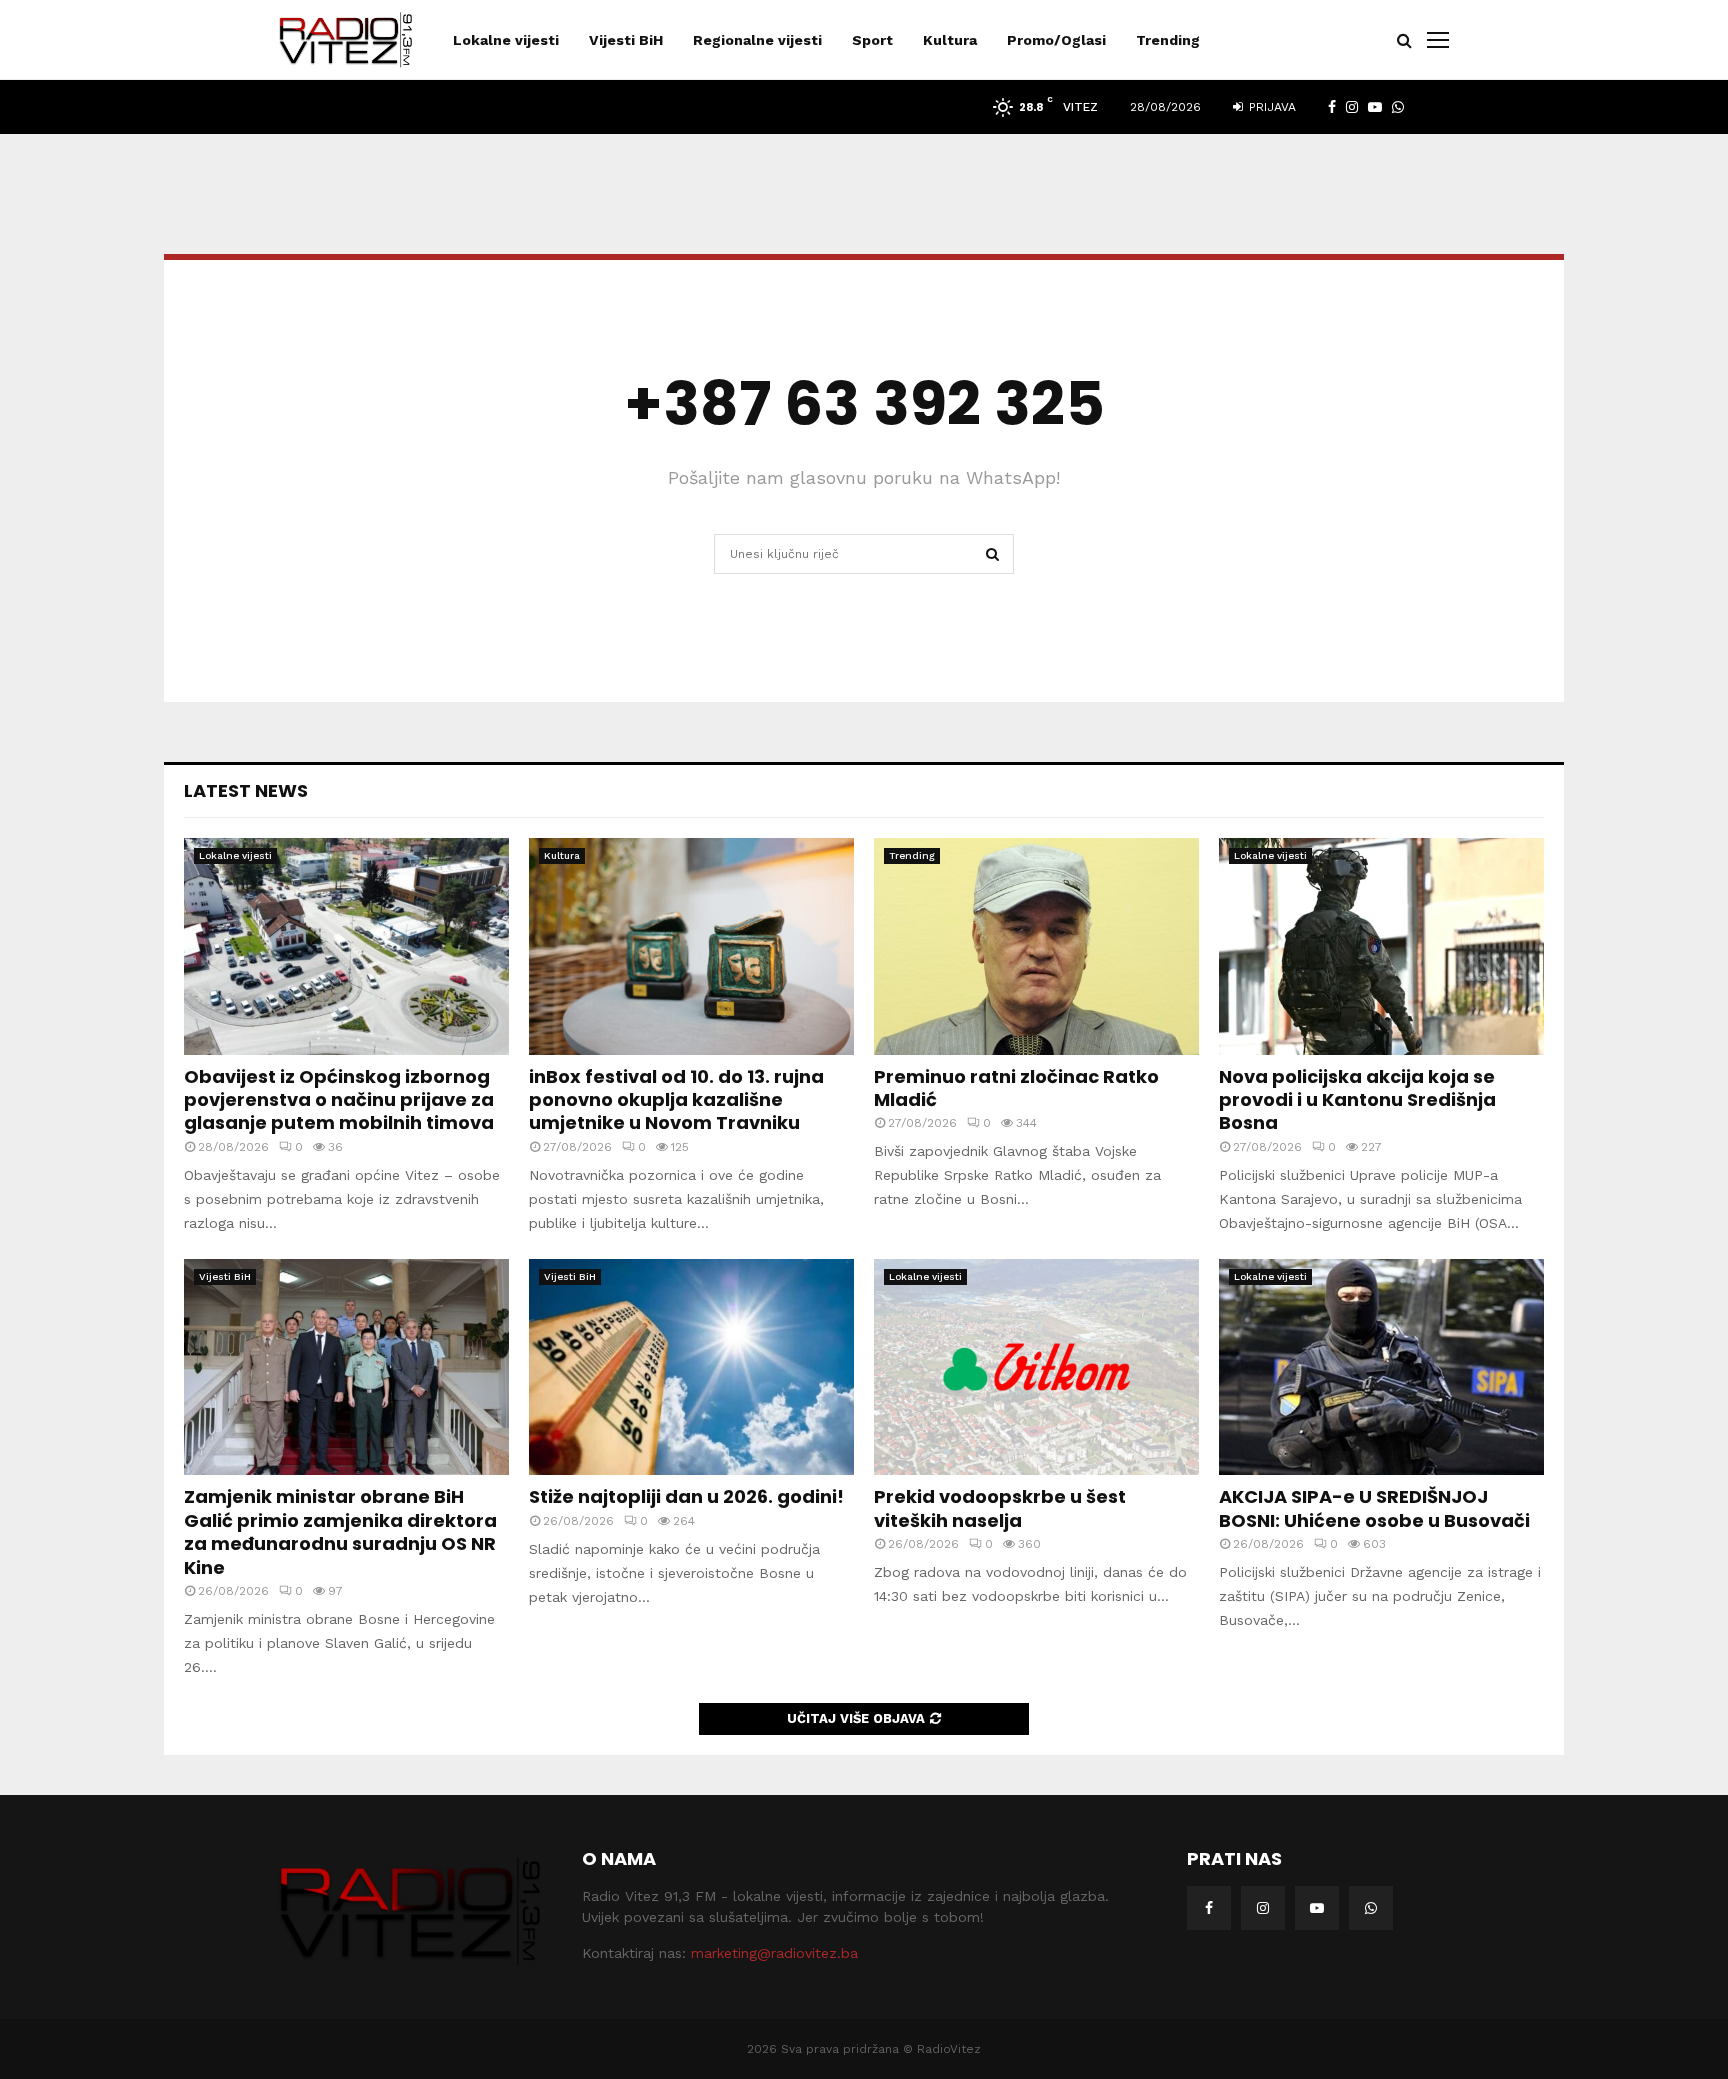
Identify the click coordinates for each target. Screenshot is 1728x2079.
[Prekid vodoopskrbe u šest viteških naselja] (1036, 1367)
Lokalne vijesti (506, 40)
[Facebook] (1209, 1908)
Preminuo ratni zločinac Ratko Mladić (1016, 1088)
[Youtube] (1317, 1908)
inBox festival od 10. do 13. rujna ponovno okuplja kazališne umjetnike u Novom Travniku (676, 1100)
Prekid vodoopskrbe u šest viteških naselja (1000, 1508)
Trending (1168, 40)
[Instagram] (1263, 1908)
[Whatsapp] (1371, 1908)
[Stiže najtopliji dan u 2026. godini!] (691, 1367)
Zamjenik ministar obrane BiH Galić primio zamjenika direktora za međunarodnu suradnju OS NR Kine (340, 1531)
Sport (872, 40)
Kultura (950, 40)
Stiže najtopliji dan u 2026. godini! (686, 1496)
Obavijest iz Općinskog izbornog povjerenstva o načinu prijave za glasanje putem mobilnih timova (339, 1100)
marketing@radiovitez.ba (774, 1953)
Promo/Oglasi (1056, 40)
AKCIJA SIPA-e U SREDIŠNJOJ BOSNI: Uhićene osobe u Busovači (1374, 1508)
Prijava (1270, 107)
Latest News (246, 790)
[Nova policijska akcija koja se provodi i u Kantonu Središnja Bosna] (1381, 946)
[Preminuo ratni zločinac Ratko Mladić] (1036, 946)
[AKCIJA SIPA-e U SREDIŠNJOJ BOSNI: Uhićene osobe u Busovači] (1381, 1367)
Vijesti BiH (626, 40)
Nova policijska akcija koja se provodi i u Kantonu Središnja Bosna (1357, 1100)
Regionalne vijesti (757, 40)
